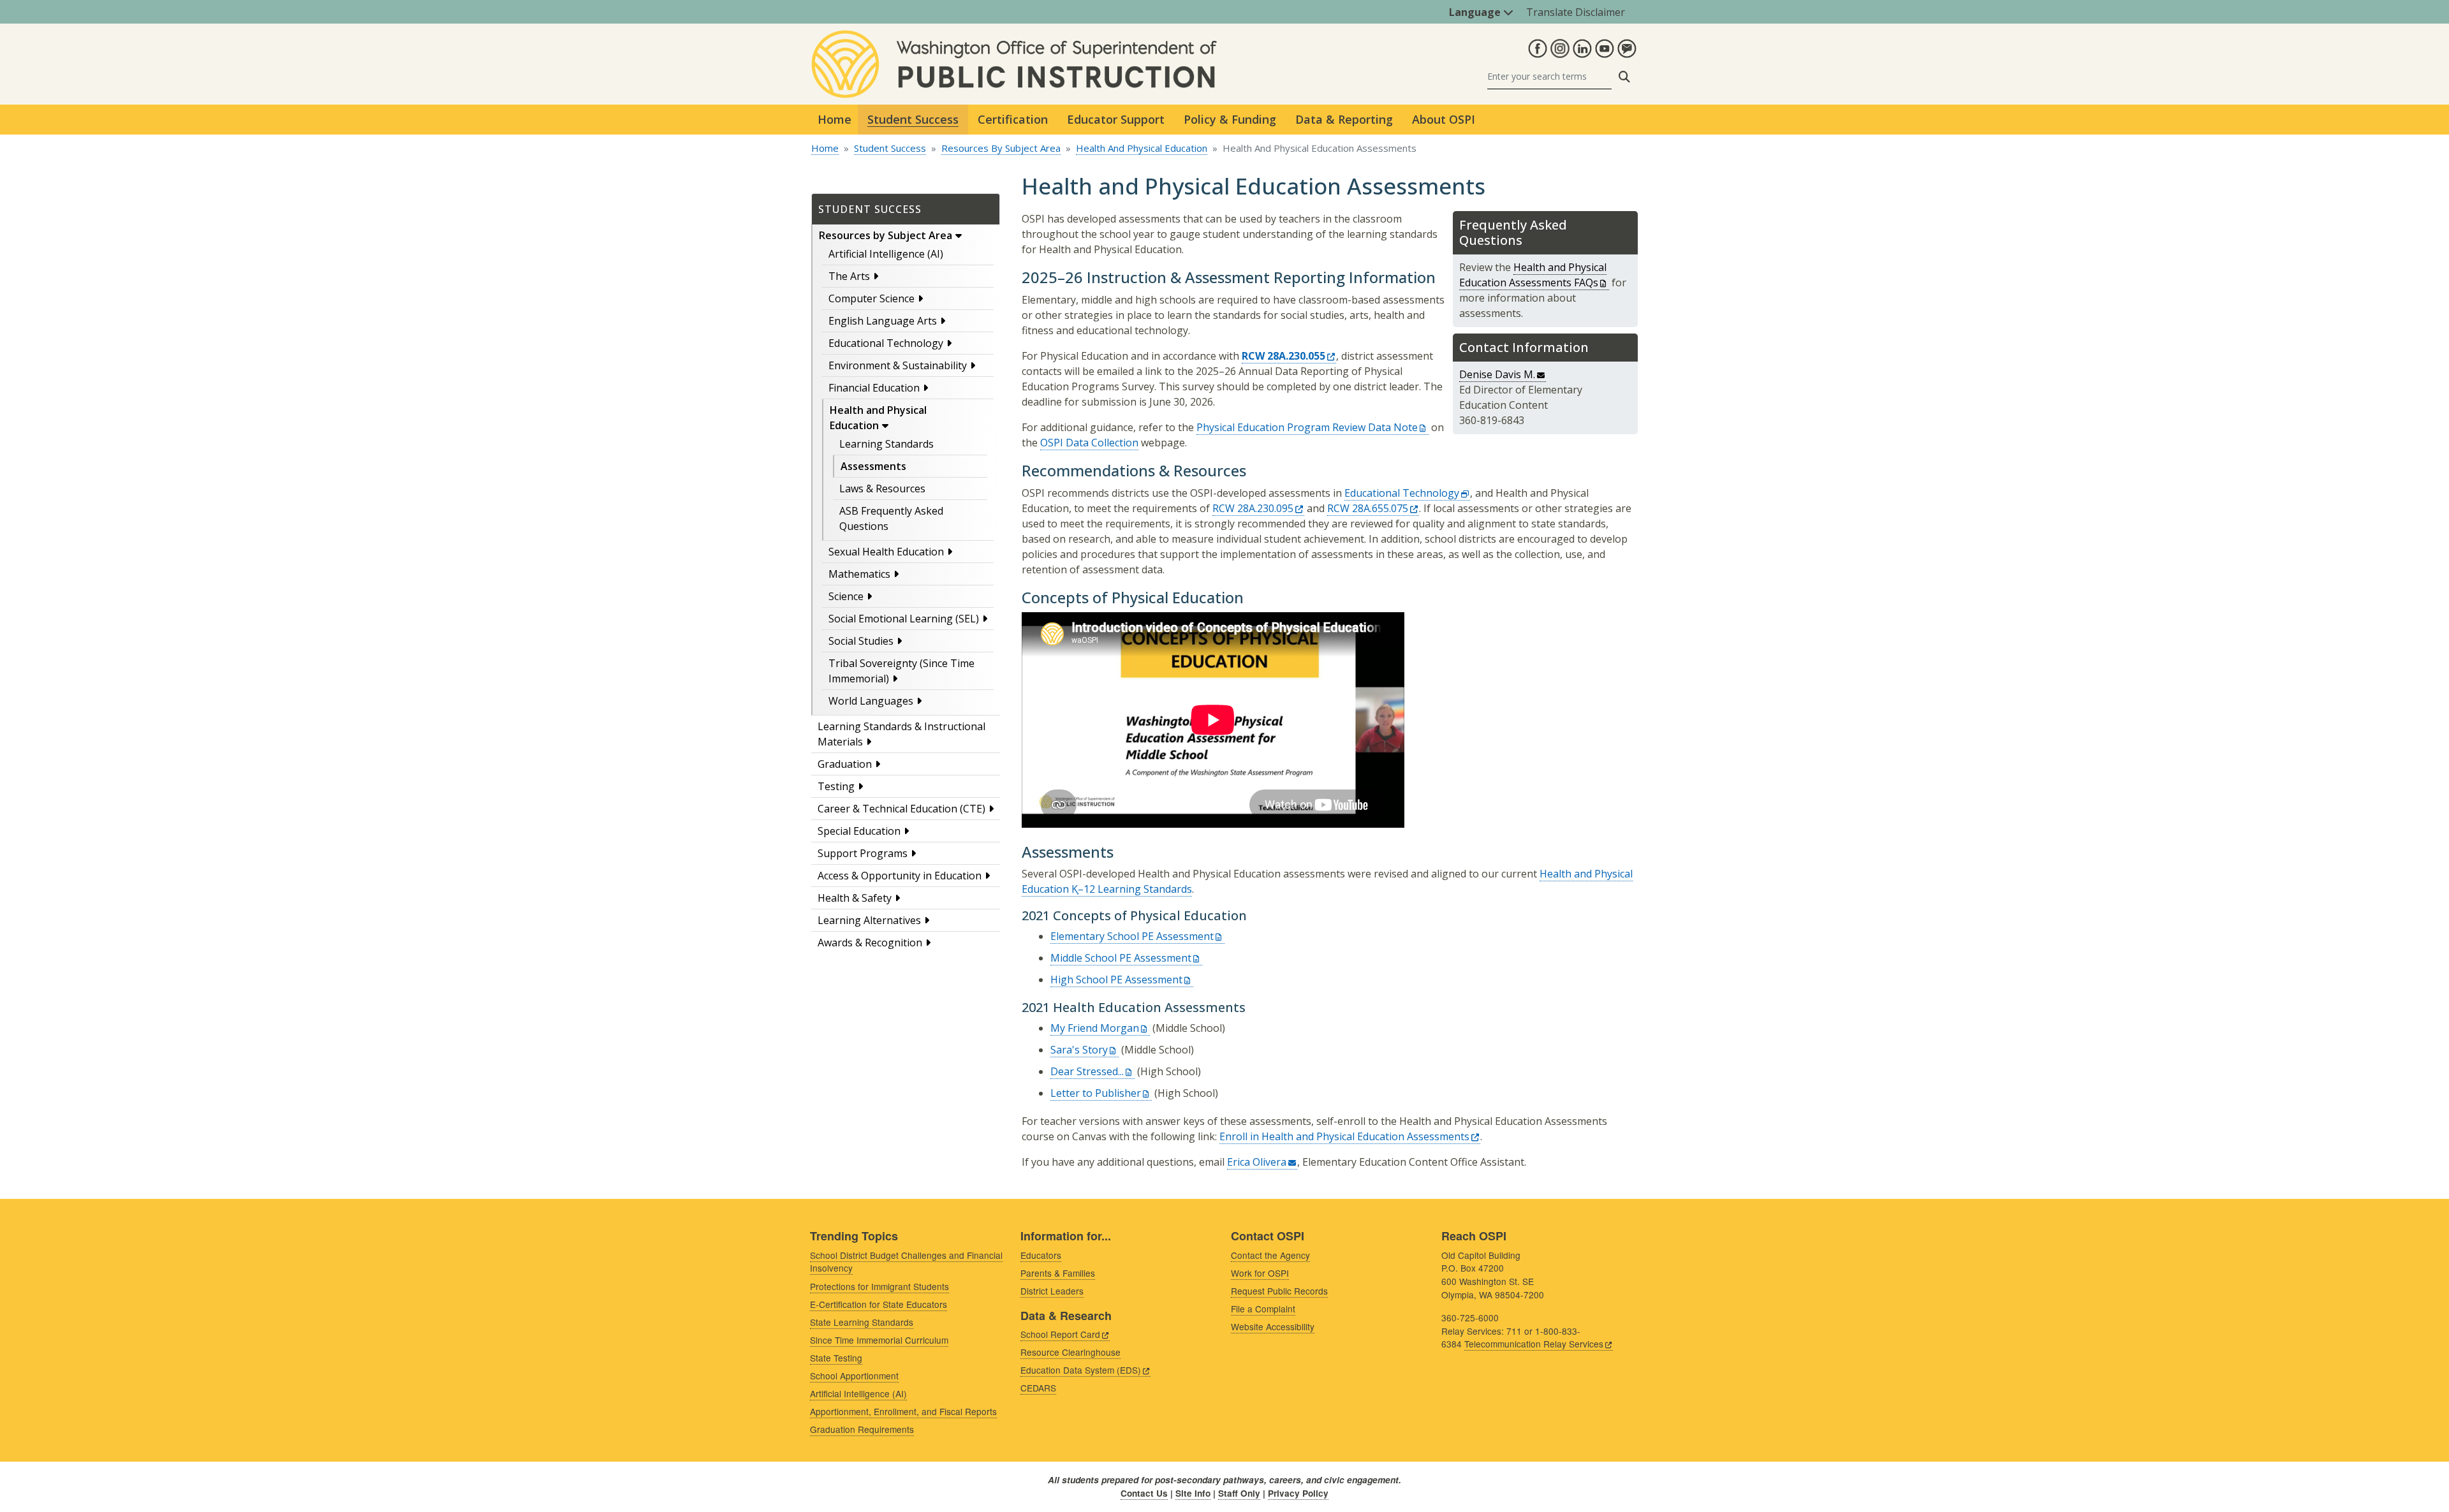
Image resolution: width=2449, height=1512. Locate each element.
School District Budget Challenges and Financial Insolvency (906, 1262)
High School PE (1116, 980)
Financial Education (874, 388)
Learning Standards (886, 444)
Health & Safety (855, 898)
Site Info (1193, 1493)
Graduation (845, 764)
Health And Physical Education (1142, 148)
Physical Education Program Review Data (1307, 427)
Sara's (1079, 1050)
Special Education (859, 831)
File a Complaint (1263, 1309)
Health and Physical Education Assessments (1533, 275)
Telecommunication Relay (1534, 1344)
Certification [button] (1013, 119)
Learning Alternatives (869, 920)
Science (846, 596)
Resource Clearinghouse (1070, 1352)
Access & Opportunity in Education (900, 876)
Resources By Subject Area (1001, 148)
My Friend (1095, 1028)
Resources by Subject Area (886, 235)
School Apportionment (854, 1376)
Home (835, 119)
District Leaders (1052, 1291)
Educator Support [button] (1116, 119)
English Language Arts (883, 321)
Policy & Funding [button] (1230, 119)
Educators (1041, 1255)
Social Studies (861, 641)
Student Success (890, 148)
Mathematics (859, 574)
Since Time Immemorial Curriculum (879, 1340)
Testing (836, 786)
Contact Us (1144, 1493)
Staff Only (1239, 1493)
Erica (1257, 1162)
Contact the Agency (1270, 1255)
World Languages (871, 701)
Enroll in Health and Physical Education (1344, 1136)
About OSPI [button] (1444, 119)
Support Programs (863, 853)
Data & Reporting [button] (1344, 119)
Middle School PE (1121, 958)
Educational (1402, 493)
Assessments (873, 466)
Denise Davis (1497, 374)
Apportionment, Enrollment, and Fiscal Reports (903, 1411)
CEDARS (1038, 1388)
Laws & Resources (882, 488)
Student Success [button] (913, 119)
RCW (1253, 508)
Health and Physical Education (878, 418)
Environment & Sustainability (898, 365)
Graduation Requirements (862, 1429)
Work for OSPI (1260, 1273)
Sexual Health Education (886, 552)
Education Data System (1081, 1370)
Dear (1087, 1071)
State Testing (836, 1358)
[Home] (1014, 38)
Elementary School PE (1132, 936)
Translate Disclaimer (1576, 12)
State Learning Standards (862, 1322)
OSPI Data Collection (1089, 443)
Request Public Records (1279, 1291)
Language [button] (1476, 12)
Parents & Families (1058, 1273)
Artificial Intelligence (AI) (886, 254)
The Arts (849, 276)
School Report (1060, 1334)
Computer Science (871, 298)
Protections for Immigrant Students (879, 1286)
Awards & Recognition (870, 943)
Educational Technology (886, 343)
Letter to (1096, 1093)
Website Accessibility (1273, 1326)
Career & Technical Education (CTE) (901, 809)
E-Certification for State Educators (879, 1304)
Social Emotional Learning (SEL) (904, 619)
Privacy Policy (1298, 1493)
